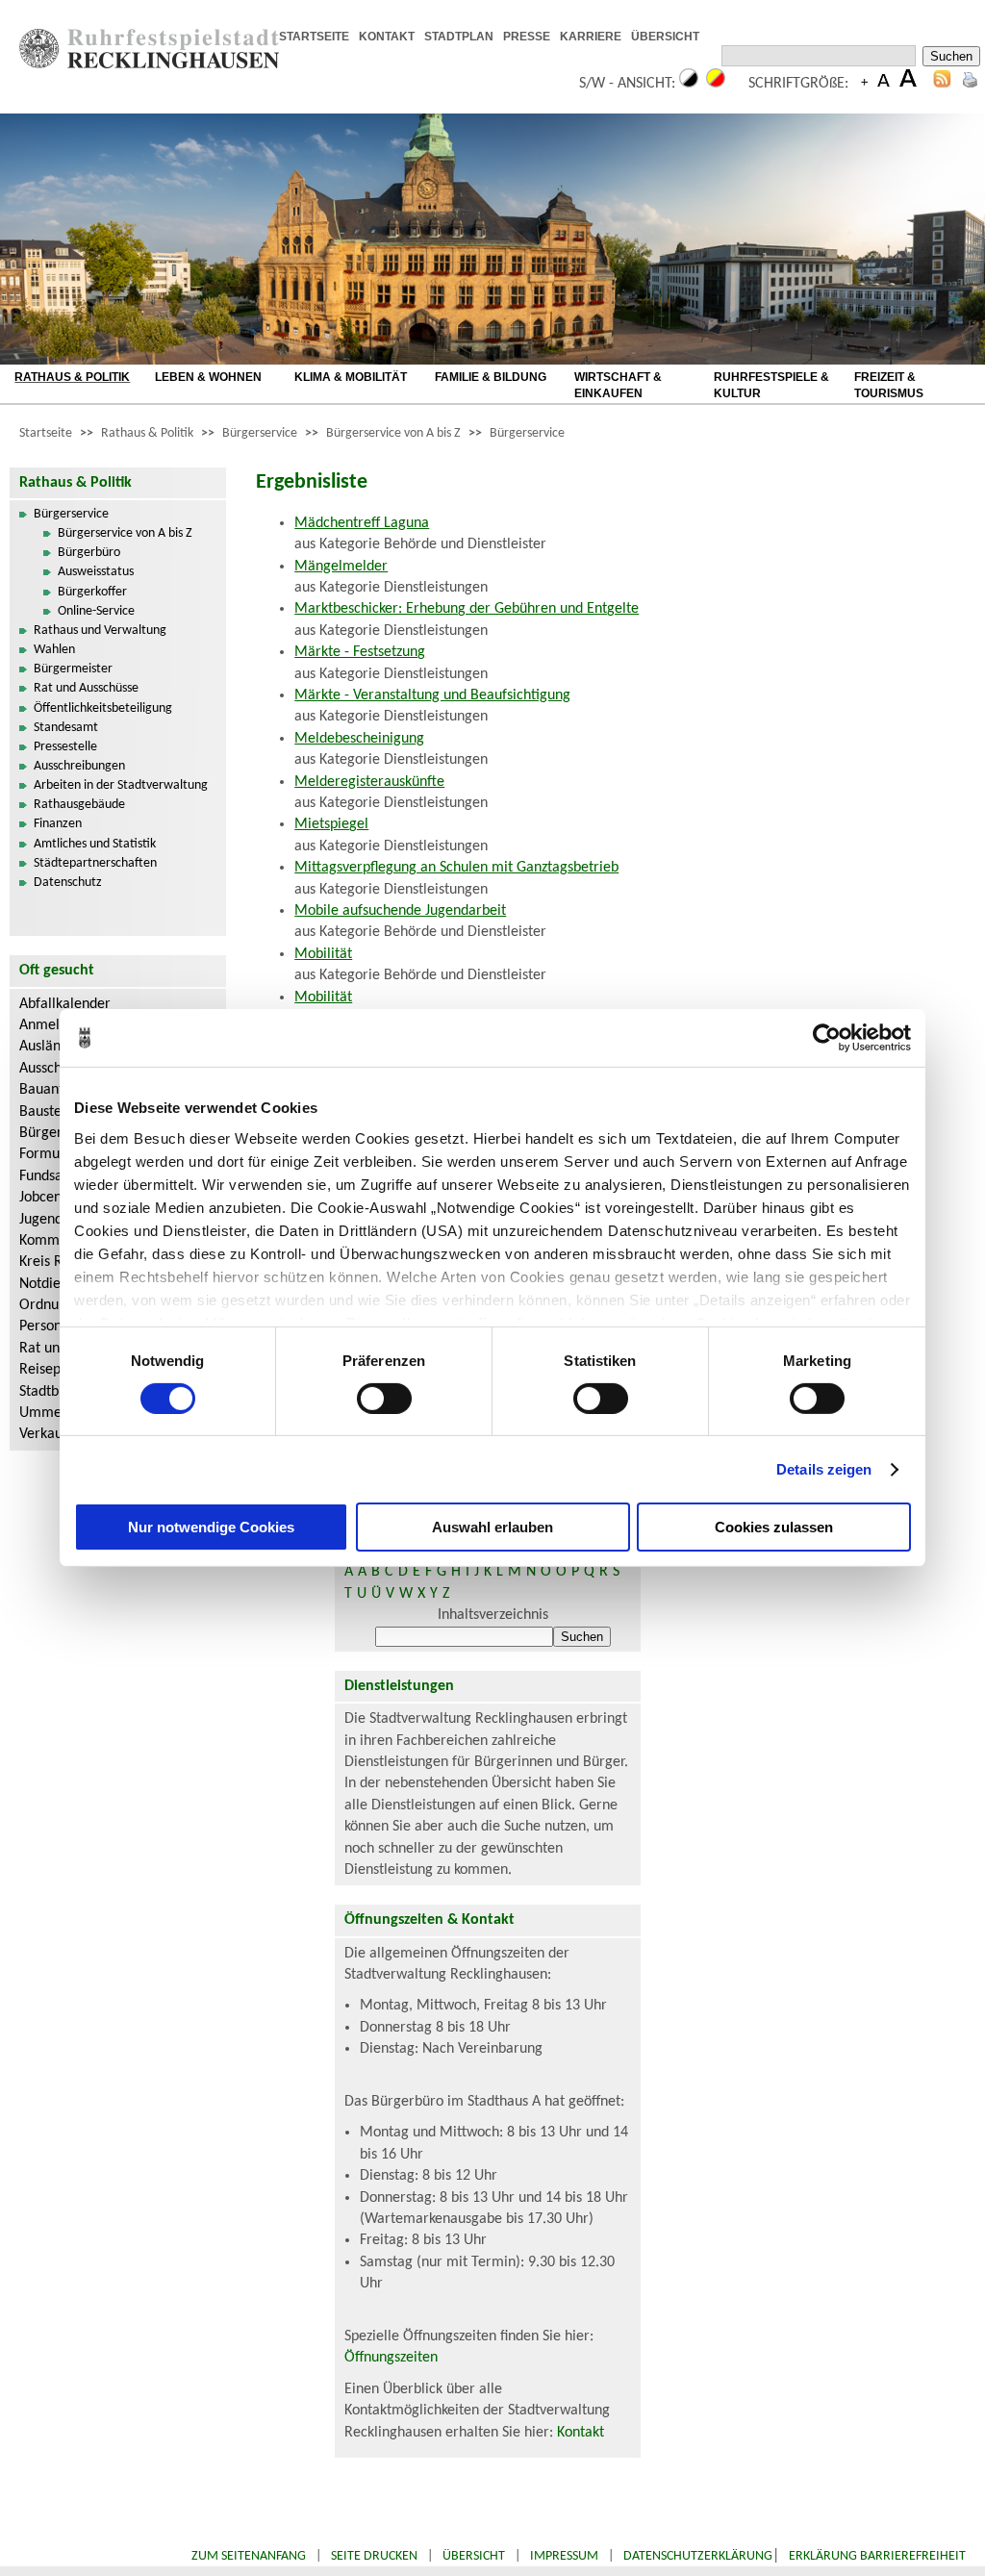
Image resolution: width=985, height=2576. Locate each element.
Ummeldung (58, 1413)
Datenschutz (68, 883)
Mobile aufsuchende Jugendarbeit (400, 911)
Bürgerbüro (89, 553)
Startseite (46, 433)
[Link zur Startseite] (149, 64)
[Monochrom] (689, 84)
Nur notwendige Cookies (211, 1527)
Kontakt (581, 2433)
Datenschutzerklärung (698, 2556)
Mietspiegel (331, 824)
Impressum (564, 2556)
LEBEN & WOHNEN (208, 377)
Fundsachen (56, 1176)
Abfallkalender (65, 1004)
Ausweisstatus (96, 572)
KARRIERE (591, 37)
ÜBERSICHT (665, 37)
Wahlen (54, 650)
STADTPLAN (459, 37)
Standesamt (66, 728)
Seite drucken (374, 2556)
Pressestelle (65, 747)
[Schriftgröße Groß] (864, 84)
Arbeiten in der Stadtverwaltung (121, 785)
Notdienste (53, 1284)
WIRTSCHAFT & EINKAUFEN (618, 385)
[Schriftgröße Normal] (884, 84)
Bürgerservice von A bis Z (393, 433)
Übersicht (474, 2556)
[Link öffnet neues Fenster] (715, 38)
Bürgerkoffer (92, 592)
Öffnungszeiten (391, 2358)
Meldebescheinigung (359, 739)
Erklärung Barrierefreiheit (877, 2556)
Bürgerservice (260, 433)
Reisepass (50, 1370)
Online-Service (96, 611)
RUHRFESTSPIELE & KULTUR (771, 385)
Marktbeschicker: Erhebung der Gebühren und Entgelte (467, 609)
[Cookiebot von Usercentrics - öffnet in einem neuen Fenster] (827, 1038)
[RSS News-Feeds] (942, 84)
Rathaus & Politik (147, 433)
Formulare (52, 1154)
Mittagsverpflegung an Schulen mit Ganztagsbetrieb (456, 868)
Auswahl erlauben (492, 1527)
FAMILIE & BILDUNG (491, 377)
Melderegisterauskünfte (369, 782)
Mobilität (323, 954)
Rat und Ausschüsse (86, 688)
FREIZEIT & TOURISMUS (889, 385)
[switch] (384, 1399)
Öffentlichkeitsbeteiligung (103, 708)
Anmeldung (55, 1025)
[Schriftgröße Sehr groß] (908, 84)
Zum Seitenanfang (249, 2556)
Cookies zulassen (774, 1527)
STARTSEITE (314, 37)
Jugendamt (53, 1220)
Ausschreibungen (79, 766)
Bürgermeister (73, 669)
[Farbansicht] (716, 84)
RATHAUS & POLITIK (72, 377)
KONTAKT (387, 37)
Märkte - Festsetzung (360, 652)
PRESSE (527, 37)
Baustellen (52, 1112)
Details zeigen (824, 1469)
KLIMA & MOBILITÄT (351, 377)
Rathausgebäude (79, 805)
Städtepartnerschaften (95, 863)
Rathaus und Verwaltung (100, 631)
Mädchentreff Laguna (362, 523)
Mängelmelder (341, 567)
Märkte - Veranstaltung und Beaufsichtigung (432, 695)
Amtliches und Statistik (95, 844)
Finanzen (58, 824)
